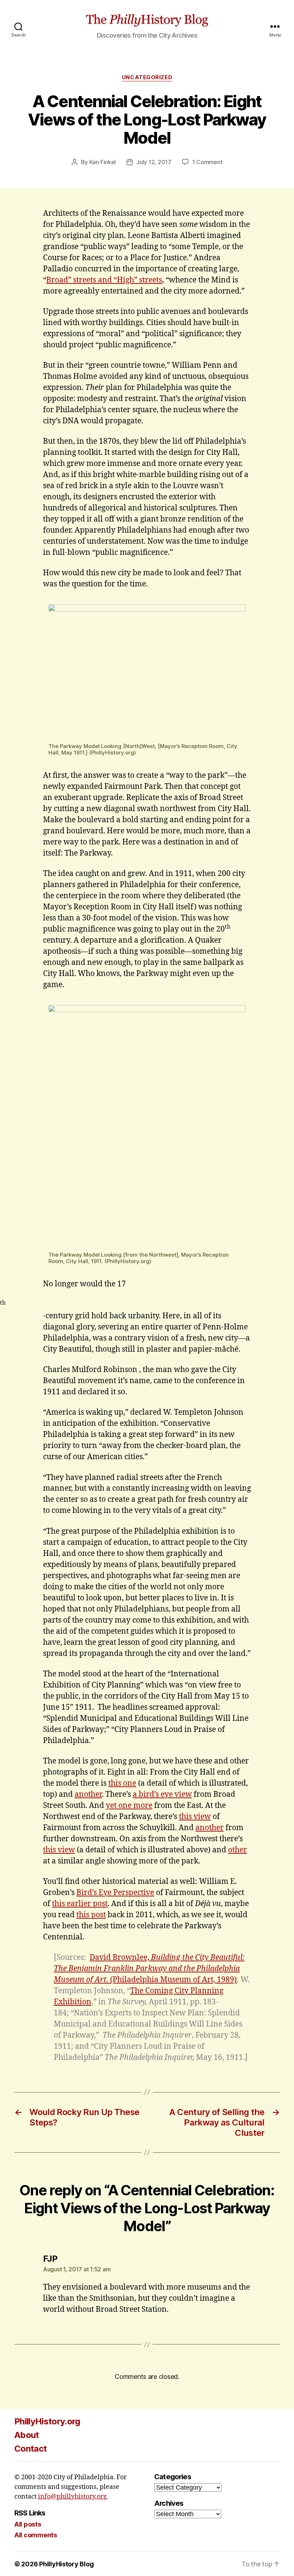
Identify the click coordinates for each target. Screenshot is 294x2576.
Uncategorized (147, 77)
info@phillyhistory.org (72, 2497)
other (238, 1850)
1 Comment (207, 162)
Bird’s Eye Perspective (115, 1893)
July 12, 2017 (154, 162)
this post (91, 1915)
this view (195, 1817)
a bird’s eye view (162, 1794)
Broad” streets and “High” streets (104, 280)
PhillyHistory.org (47, 2421)
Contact (30, 2449)
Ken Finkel (103, 162)
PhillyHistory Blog (66, 2564)
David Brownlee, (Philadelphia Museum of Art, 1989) (149, 1969)
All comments (36, 2535)
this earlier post (80, 1904)
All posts (28, 2524)
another (88, 1794)
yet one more (129, 1806)
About (27, 2435)
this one (122, 1783)
